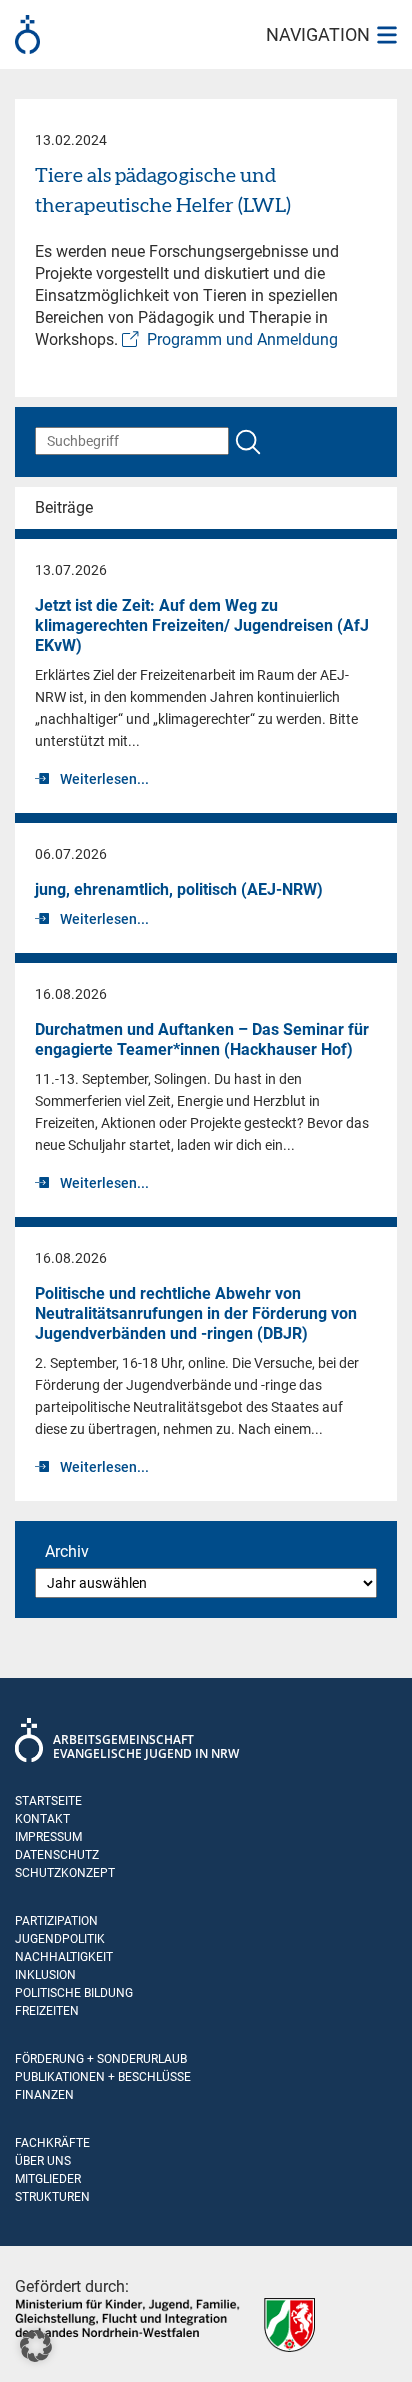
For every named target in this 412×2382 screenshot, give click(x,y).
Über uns (43, 2161)
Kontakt (42, 1819)
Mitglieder (48, 2179)
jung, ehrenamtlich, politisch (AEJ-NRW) (179, 889)
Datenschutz (57, 1855)
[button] (36, 2346)
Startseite (48, 1801)
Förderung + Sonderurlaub (101, 2059)
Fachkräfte (52, 2143)
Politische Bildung (74, 1993)
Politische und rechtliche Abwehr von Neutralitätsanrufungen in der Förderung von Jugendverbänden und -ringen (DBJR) (196, 1313)
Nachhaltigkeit (64, 1957)
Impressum (48, 1837)
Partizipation (56, 1921)
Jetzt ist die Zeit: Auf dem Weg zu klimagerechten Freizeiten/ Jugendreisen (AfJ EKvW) (202, 625)
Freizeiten (47, 2011)
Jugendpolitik (60, 1939)
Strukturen (52, 2197)
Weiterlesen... (104, 779)
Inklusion (45, 1975)
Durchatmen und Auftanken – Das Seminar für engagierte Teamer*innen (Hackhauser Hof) (202, 1039)
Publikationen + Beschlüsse (103, 2077)
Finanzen (44, 2095)
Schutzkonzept (65, 1873)
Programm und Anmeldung (242, 339)
